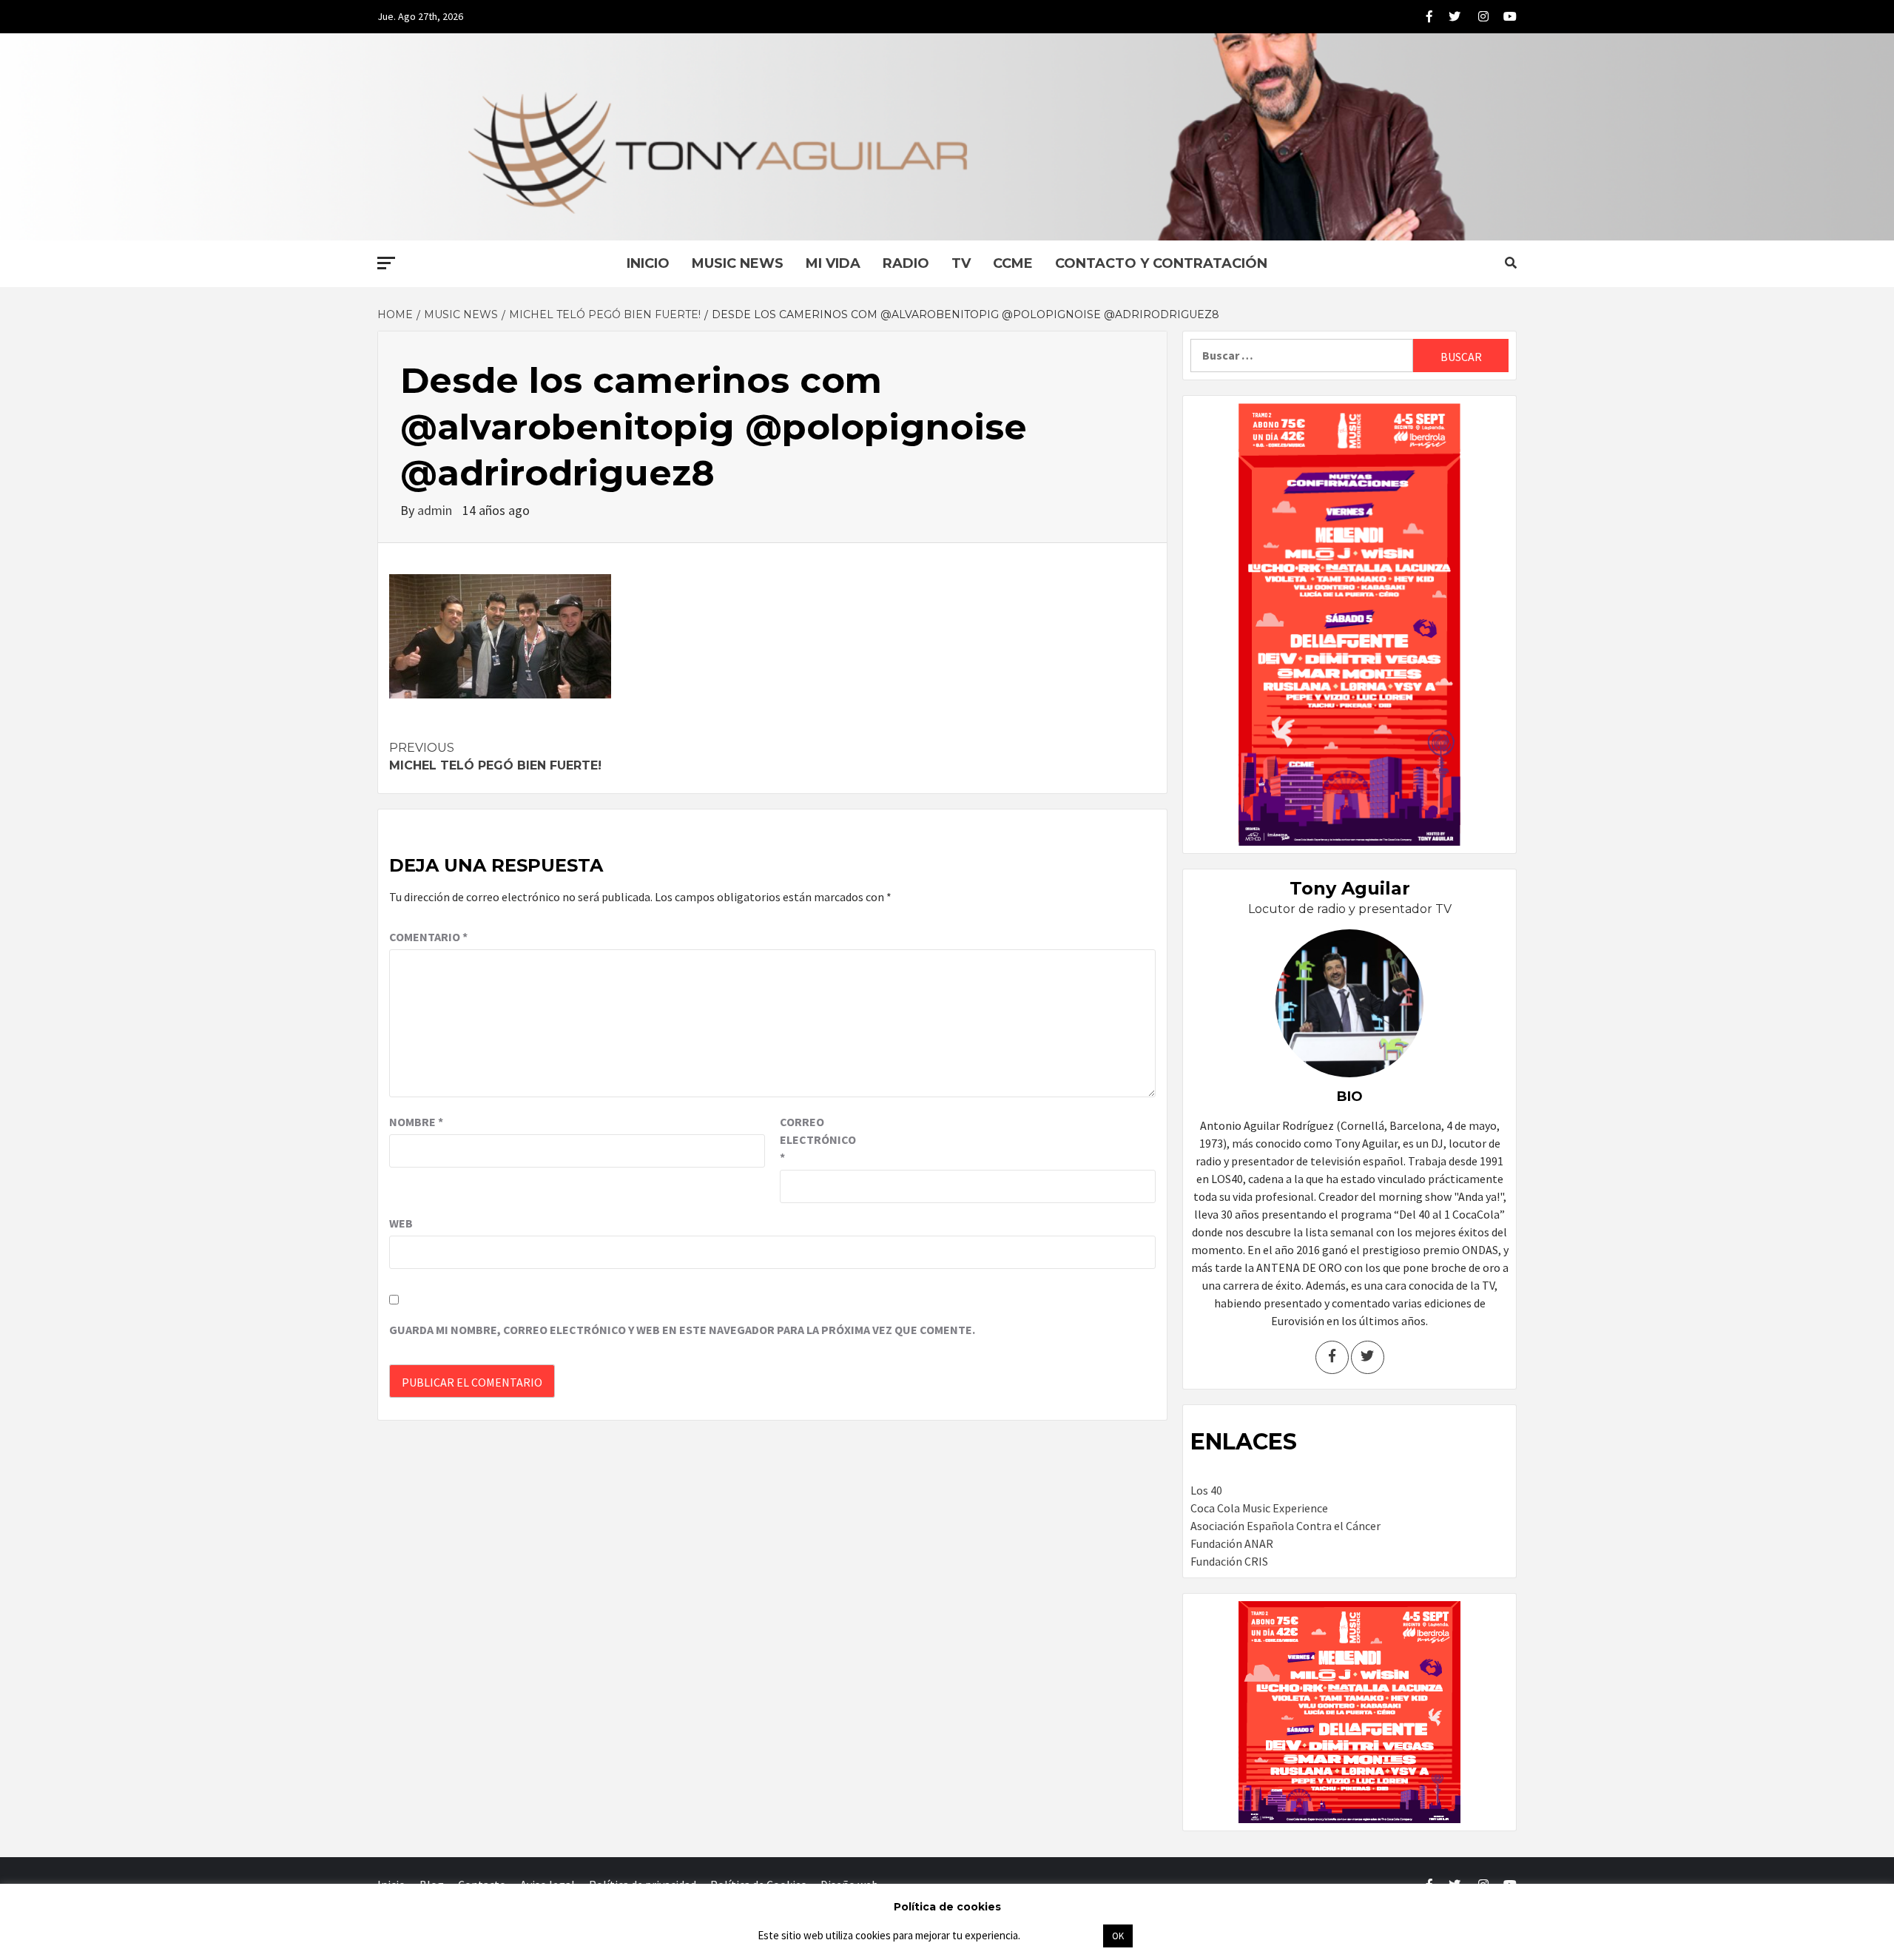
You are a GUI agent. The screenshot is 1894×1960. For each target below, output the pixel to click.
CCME (1013, 263)
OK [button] (1118, 1936)
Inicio (648, 263)
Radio (906, 263)
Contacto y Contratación (1161, 263)
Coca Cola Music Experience (1259, 1508)
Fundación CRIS (1229, 1561)
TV (961, 263)
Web (401, 1223)
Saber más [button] (1061, 1935)
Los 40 (1206, 1490)
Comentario (428, 937)
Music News (738, 263)
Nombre (416, 1122)
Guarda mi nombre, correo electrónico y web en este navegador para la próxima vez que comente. (682, 1330)
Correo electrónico (817, 1139)
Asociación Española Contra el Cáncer (1285, 1526)
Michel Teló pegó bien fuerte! (495, 757)
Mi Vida (833, 263)
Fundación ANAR (1232, 1543)
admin (436, 510)
